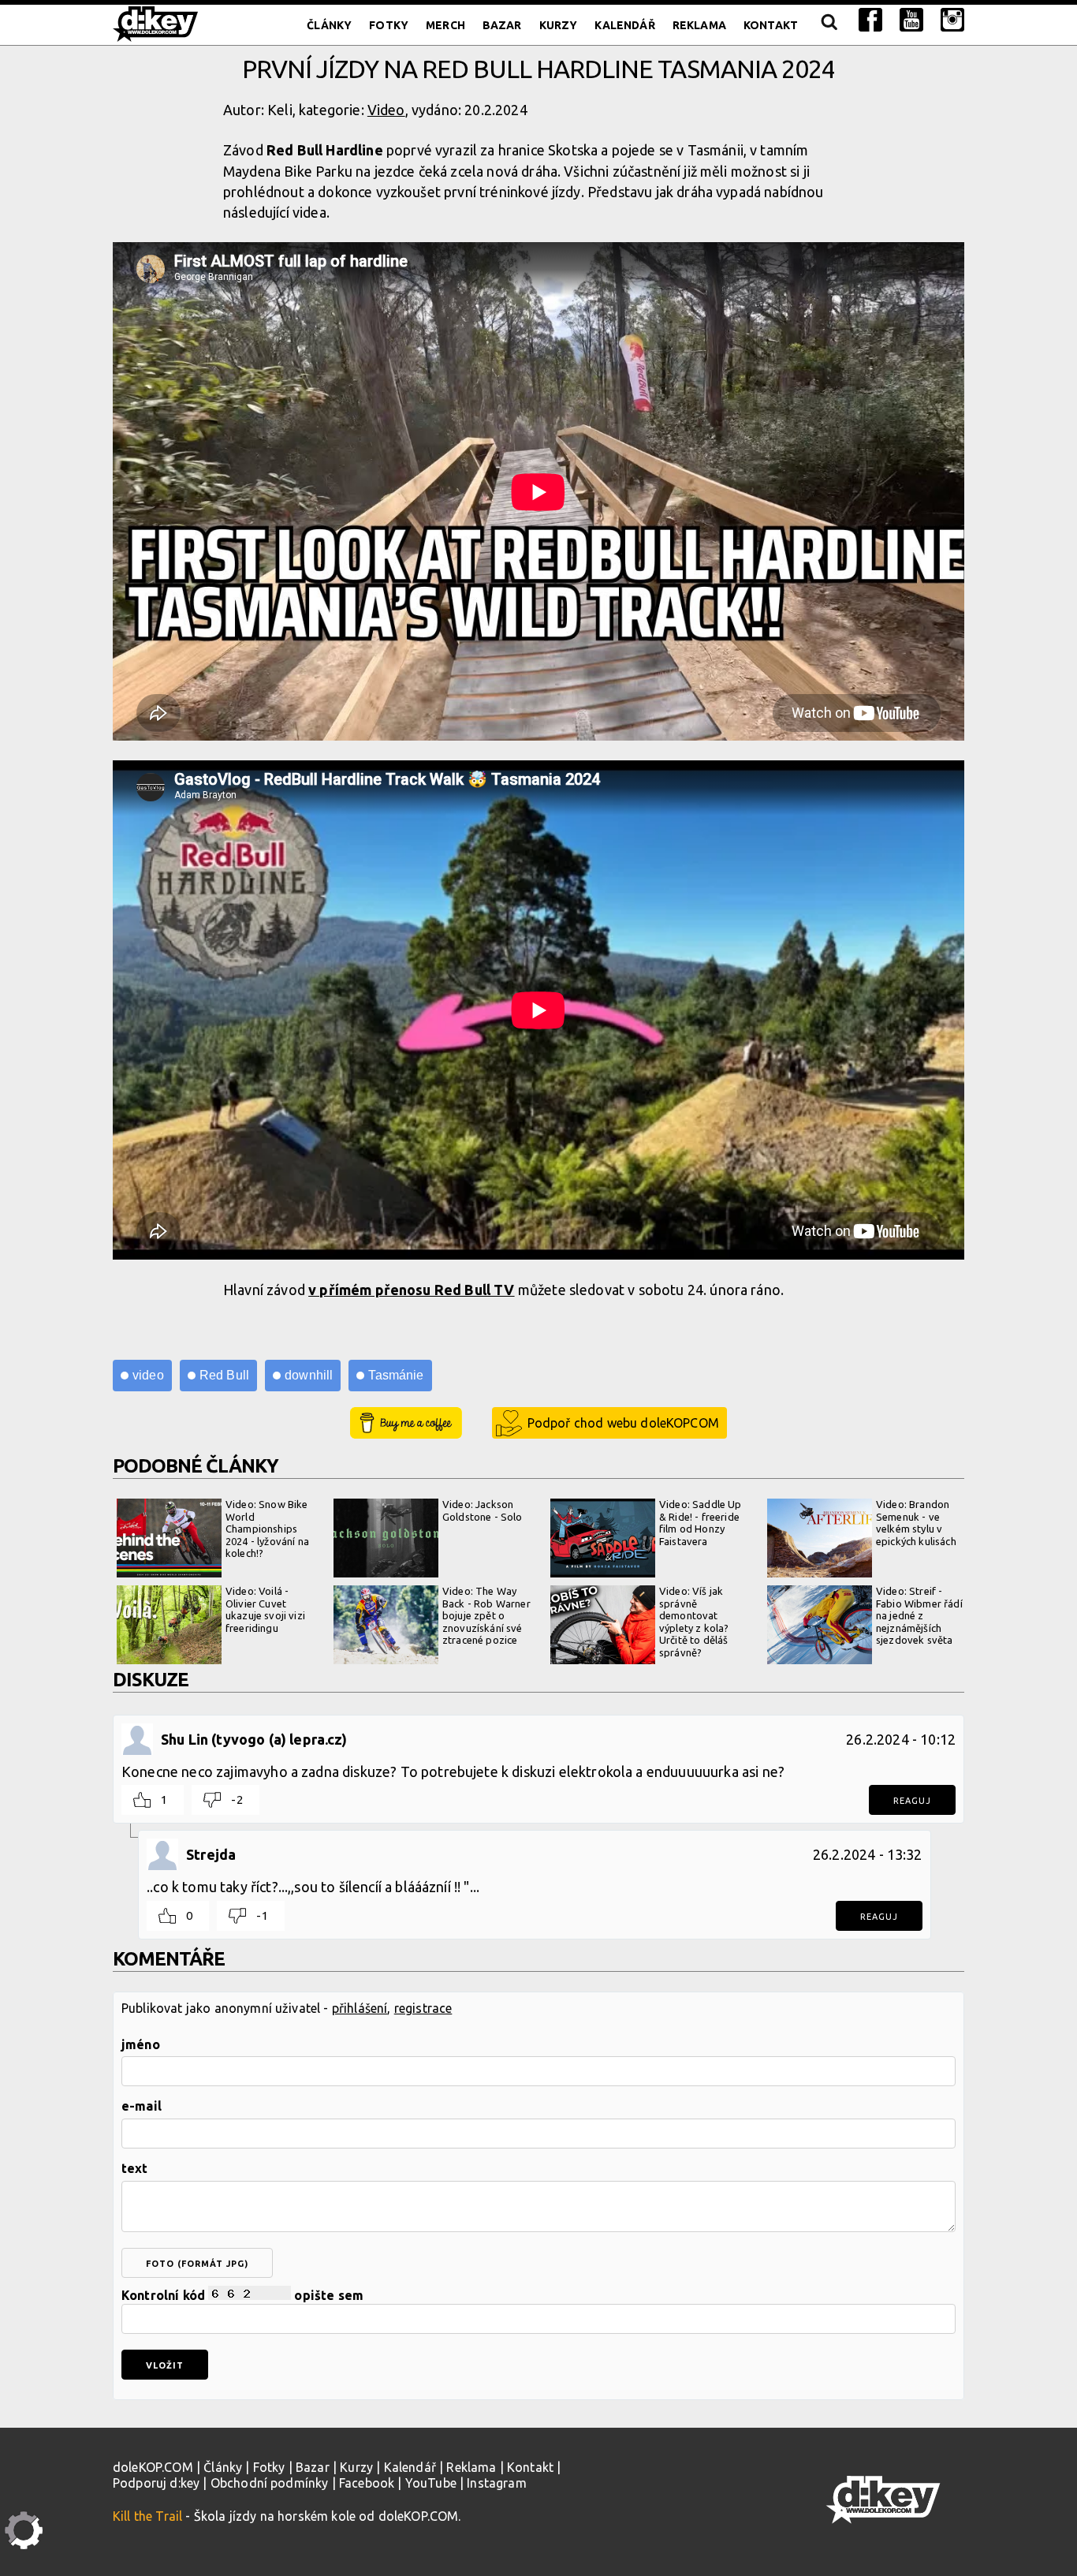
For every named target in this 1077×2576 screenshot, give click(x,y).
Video (386, 110)
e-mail (142, 2106)
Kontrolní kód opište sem (242, 2295)
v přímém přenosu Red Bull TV (411, 1290)
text (135, 2168)
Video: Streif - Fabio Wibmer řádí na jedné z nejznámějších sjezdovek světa (919, 1615)
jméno (141, 2044)
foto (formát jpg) (197, 2264)
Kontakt (771, 25)
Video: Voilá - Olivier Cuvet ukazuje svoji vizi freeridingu (265, 1609)
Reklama (699, 25)
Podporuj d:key (156, 2483)
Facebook (367, 2483)
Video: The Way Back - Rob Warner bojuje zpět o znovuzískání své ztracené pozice (486, 1615)
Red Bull (224, 1375)
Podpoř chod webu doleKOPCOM (623, 1423)
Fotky (389, 25)
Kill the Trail (147, 2516)
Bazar (502, 25)
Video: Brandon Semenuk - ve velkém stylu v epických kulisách (916, 1523)
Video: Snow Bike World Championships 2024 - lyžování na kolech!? (267, 1529)
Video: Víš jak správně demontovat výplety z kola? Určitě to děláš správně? (694, 1622)
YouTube (431, 2483)
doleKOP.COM (153, 2467)
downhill (309, 1375)
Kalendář (624, 25)
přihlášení (360, 2008)
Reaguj (912, 1801)
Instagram (496, 2483)
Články (329, 25)
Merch (445, 25)
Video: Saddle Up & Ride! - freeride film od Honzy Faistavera (701, 1523)
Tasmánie (396, 1375)
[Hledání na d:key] (828, 25)
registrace (423, 2008)
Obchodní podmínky (270, 2483)
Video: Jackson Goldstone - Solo (483, 1510)
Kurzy (559, 25)
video (148, 1375)
